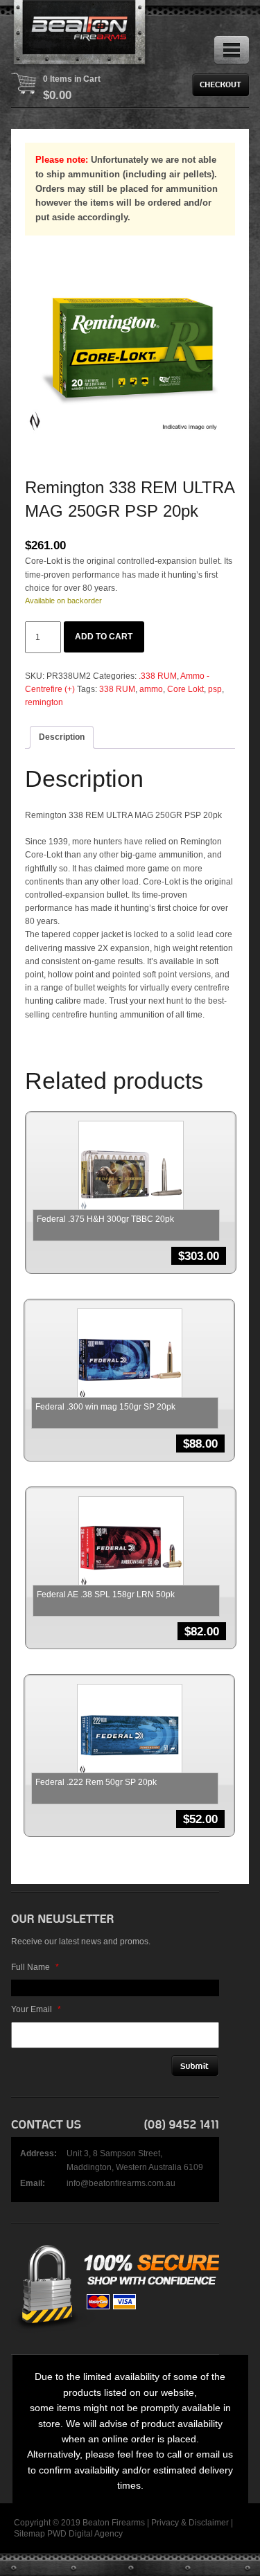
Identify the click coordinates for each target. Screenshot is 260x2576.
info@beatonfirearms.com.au (121, 2183)
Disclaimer (209, 2523)
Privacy (165, 2523)
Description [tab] (62, 737)
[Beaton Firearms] (80, 35)
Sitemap (29, 2534)
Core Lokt (185, 689)
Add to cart (104, 637)
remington (44, 702)
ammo (151, 689)
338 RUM (117, 689)
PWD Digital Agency (85, 2534)
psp (215, 689)
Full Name (35, 1967)
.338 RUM (158, 676)
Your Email (36, 2009)
